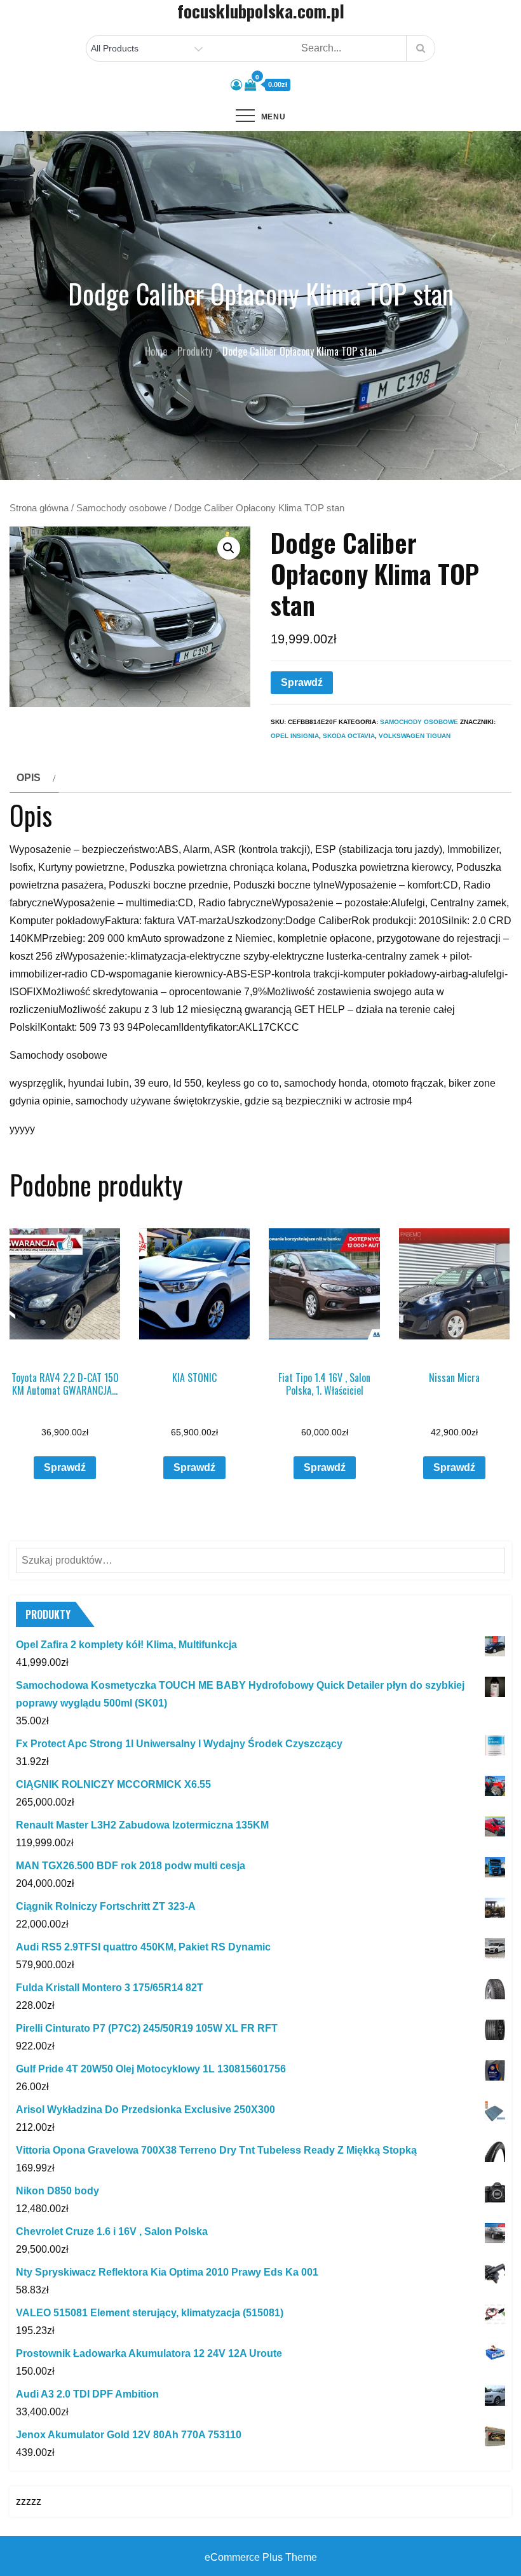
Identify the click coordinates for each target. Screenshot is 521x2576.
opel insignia (295, 736)
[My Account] (236, 85)
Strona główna (39, 508)
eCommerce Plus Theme (261, 2557)
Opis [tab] (29, 778)
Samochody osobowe (121, 508)
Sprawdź (302, 682)
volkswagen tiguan (415, 736)
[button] (229, 548)
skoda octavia (349, 736)
